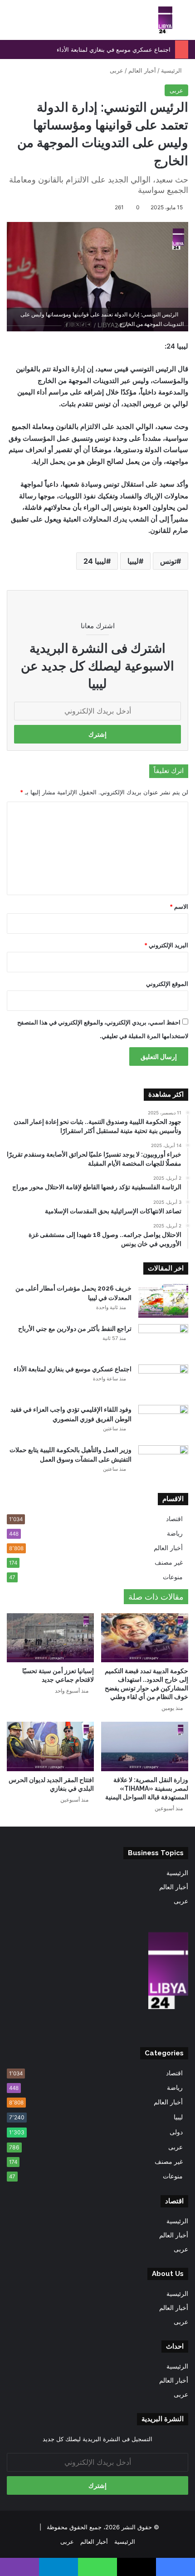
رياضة (175, 1533)
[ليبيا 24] (165, 20)
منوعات (173, 1577)
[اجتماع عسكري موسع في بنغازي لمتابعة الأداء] (163, 1382)
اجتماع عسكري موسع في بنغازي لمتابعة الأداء (114, 49)
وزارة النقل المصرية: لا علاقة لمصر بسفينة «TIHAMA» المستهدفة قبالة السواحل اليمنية (147, 1788)
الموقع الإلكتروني (167, 984)
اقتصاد (174, 1519)
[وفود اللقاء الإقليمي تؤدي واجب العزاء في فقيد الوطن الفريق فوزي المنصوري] (163, 1422)
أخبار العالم (142, 70)
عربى (117, 70)
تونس (168, 561)
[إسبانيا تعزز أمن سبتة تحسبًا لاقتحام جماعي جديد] (50, 1638)
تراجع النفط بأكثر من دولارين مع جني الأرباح (75, 1329)
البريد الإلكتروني (166, 945)
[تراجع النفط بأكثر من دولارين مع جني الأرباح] (163, 1341)
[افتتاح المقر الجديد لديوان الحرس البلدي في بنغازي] (50, 1746)
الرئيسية (172, 70)
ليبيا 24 (95, 561)
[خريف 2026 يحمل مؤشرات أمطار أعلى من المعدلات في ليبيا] (163, 1301)
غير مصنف (169, 1562)
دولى (176, 2132)
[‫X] (103, 2028)
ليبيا (133, 561)
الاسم (179, 906)
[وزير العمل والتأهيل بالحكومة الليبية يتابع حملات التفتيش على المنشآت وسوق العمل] (163, 1462)
